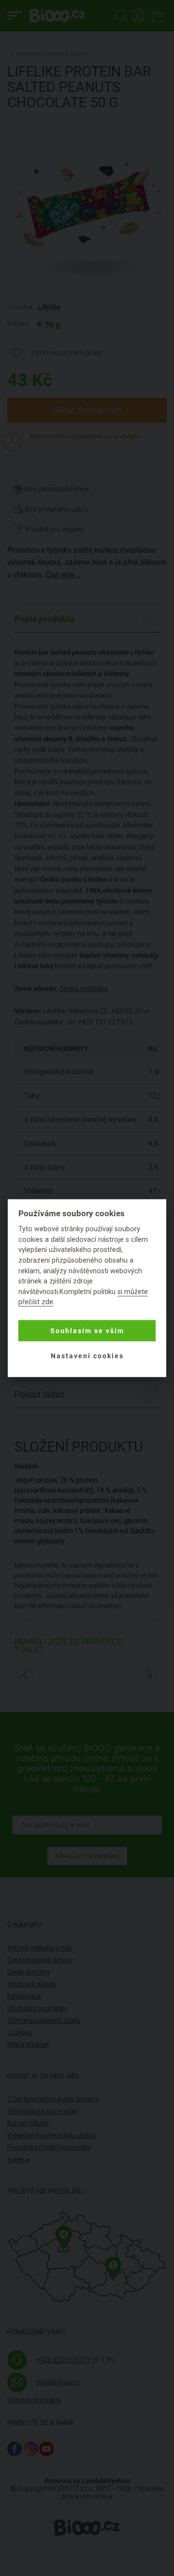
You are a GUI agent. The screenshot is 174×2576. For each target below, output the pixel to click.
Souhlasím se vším (87, 1330)
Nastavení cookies (87, 1355)
